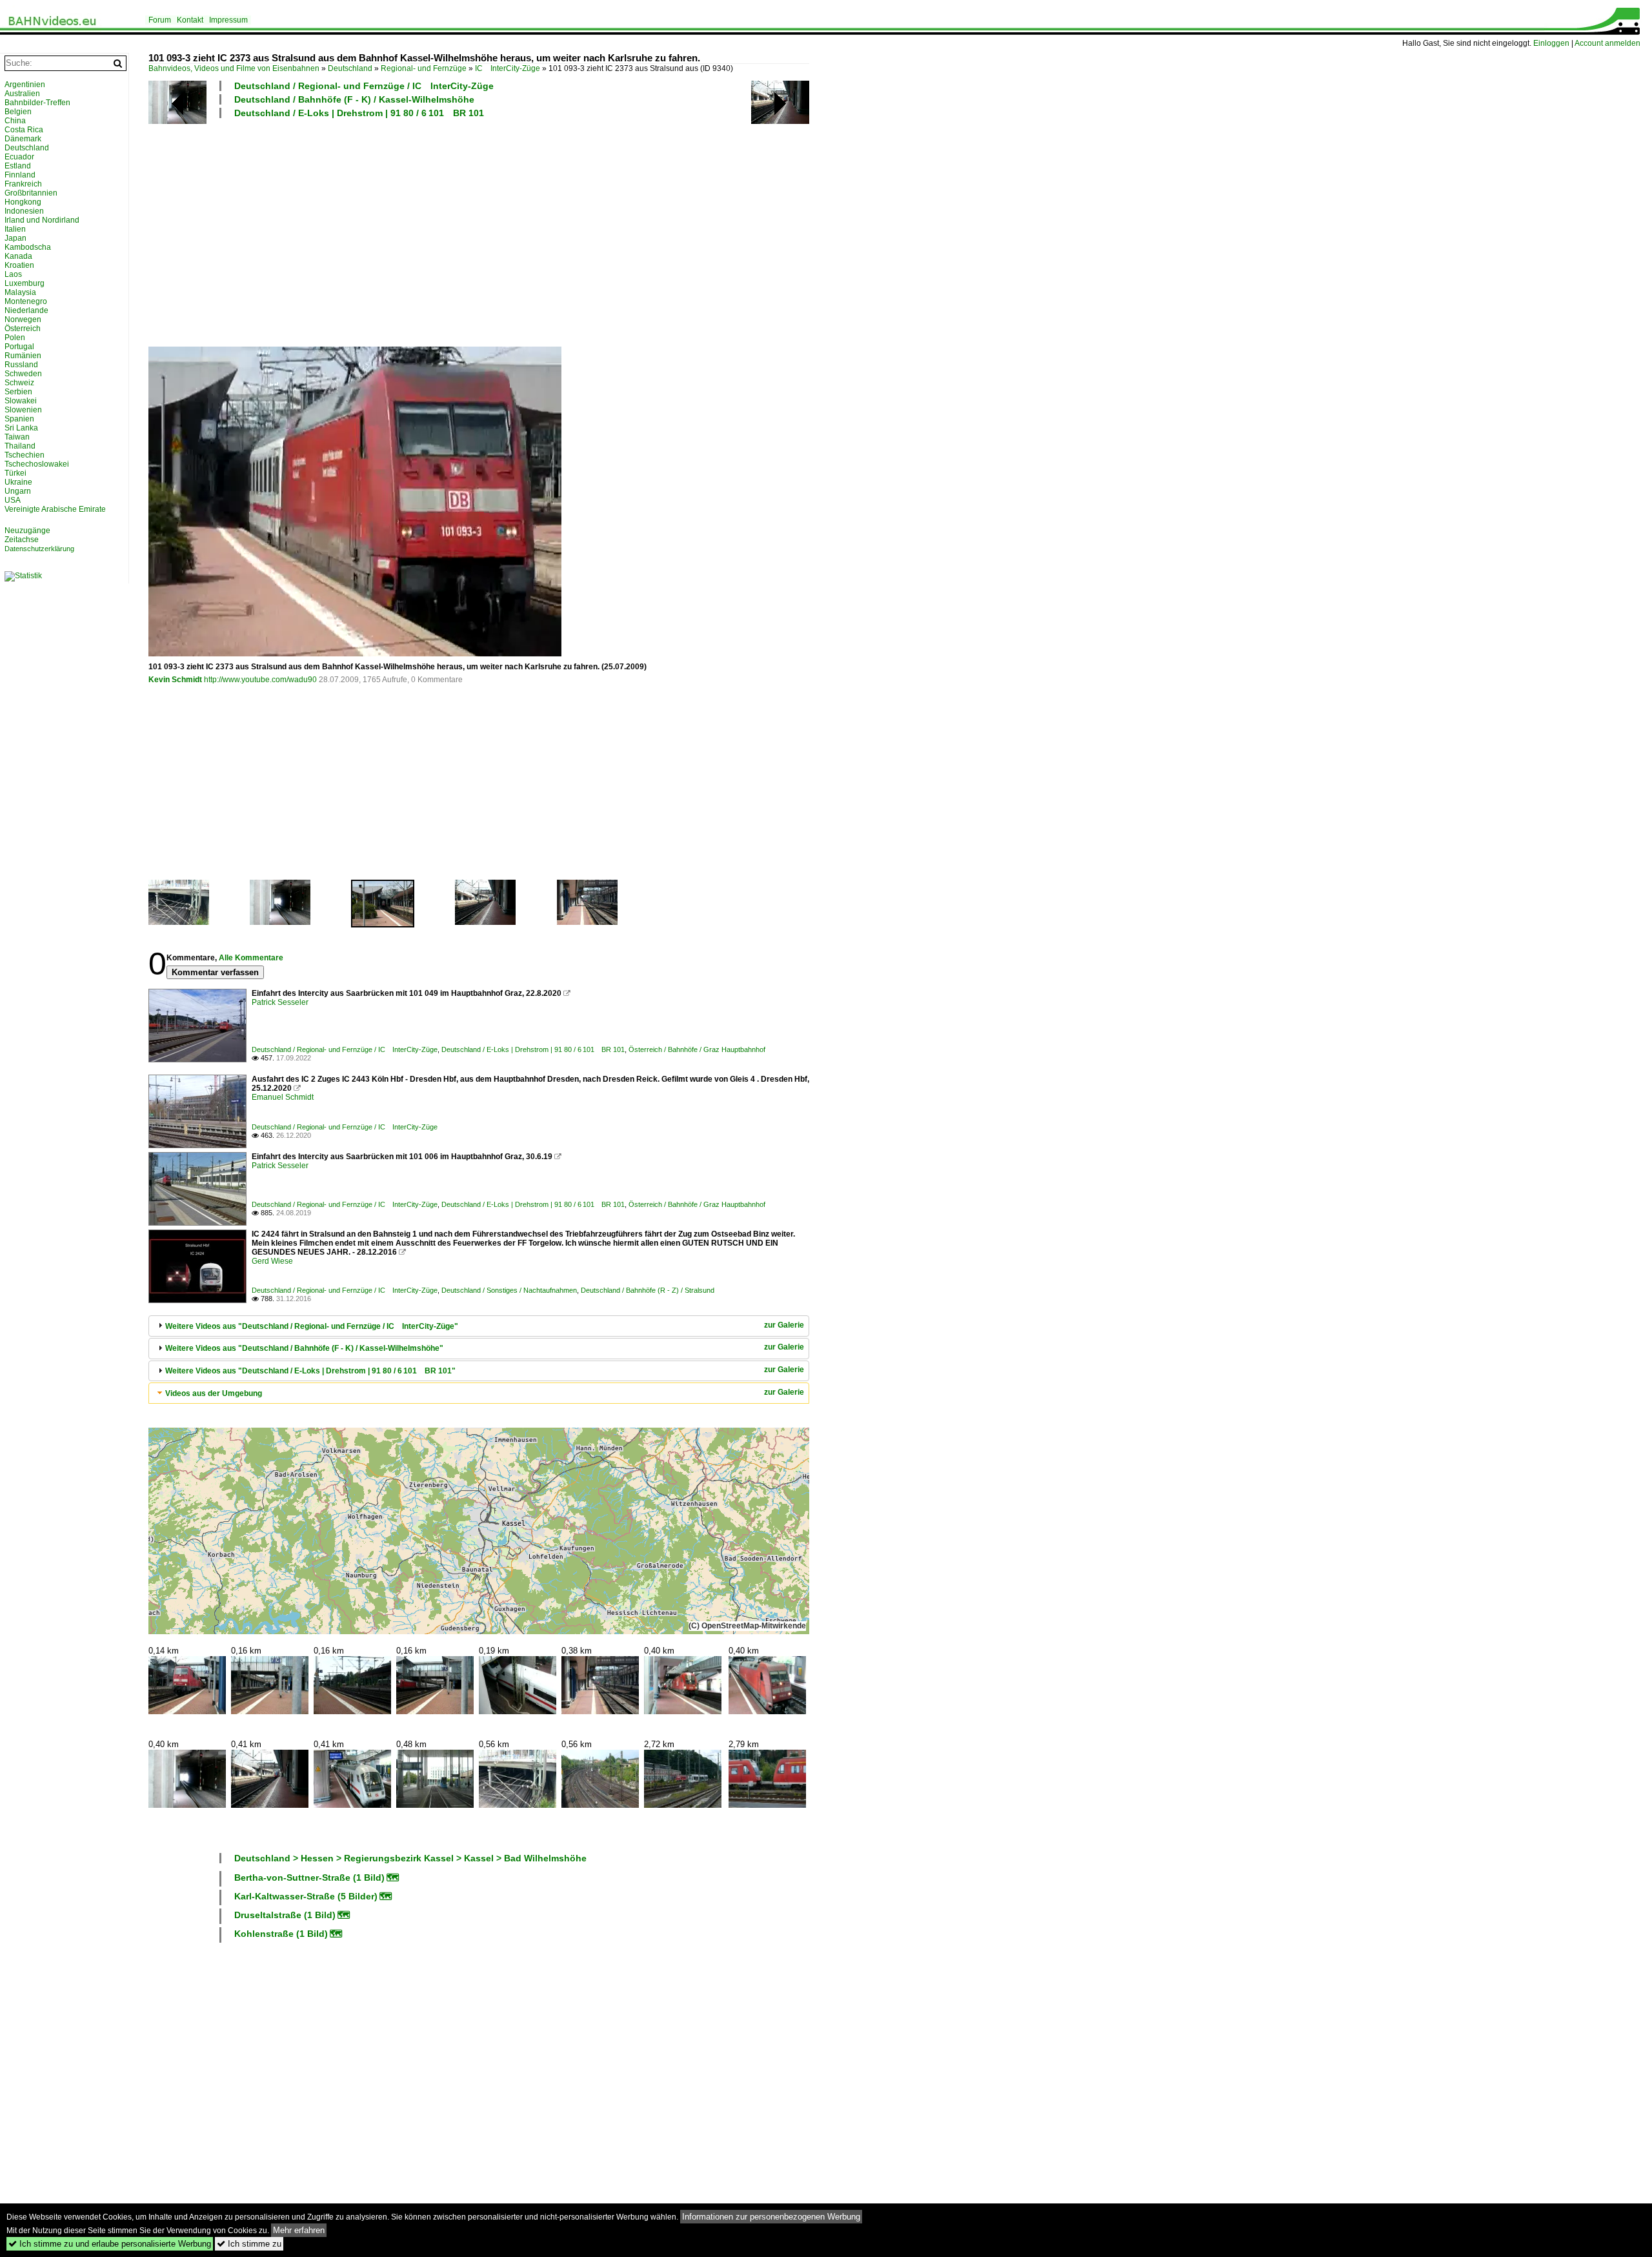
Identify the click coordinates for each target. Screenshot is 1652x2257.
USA (13, 500)
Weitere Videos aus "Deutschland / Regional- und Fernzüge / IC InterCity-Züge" (312, 1326)
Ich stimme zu (249, 2244)
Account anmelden (1607, 43)
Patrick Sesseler (280, 1002)
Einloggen (1551, 43)
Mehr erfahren (299, 2230)
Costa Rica (24, 130)
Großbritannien (31, 193)
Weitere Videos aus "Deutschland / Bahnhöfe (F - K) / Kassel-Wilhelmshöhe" (304, 1348)
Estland (18, 166)
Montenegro (26, 301)
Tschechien (25, 455)
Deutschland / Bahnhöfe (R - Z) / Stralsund (648, 1290)
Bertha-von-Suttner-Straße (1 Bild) (309, 1877)
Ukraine (18, 482)
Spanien (19, 419)
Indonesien (24, 211)
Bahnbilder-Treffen (37, 103)
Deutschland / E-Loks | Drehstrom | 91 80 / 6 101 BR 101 (359, 113)
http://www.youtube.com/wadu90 (260, 680)
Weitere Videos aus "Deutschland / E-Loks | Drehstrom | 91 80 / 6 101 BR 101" (310, 1371)
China (15, 121)
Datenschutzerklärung (39, 549)
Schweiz (19, 383)
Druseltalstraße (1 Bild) (285, 1915)
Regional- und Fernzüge (424, 68)
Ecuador (19, 157)
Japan (15, 238)
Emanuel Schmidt (283, 1097)
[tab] (479, 1326)
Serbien (18, 392)
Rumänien (23, 356)
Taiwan (17, 437)
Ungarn (18, 491)
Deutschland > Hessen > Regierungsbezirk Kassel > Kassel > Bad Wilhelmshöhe (410, 1858)
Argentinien (25, 85)
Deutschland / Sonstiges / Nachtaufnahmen (509, 1290)
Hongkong (23, 202)
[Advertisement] (536, 232)
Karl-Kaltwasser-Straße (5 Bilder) (306, 1896)
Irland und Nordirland (42, 220)
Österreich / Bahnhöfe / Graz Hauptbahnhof (697, 1049)
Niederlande (26, 310)
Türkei (15, 473)
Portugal (19, 347)
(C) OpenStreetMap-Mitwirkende (747, 1626)
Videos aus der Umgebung (214, 1393)
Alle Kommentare (251, 958)
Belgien (18, 112)
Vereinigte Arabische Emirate (55, 509)
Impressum (228, 20)
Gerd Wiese (272, 1261)
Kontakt (190, 20)
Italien (15, 229)
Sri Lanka (21, 428)
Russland (21, 365)
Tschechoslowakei (37, 464)
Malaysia (20, 292)
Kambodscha (28, 247)
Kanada (18, 256)
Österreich (23, 329)
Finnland (20, 175)
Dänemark (23, 139)
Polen (15, 338)
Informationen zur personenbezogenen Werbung (771, 2217)
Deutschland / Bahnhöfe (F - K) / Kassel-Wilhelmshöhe (354, 99)
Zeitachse (22, 540)
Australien (22, 94)
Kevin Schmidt (175, 680)
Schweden (23, 374)
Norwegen (23, 319)
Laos (13, 274)
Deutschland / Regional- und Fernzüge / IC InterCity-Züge (364, 86)
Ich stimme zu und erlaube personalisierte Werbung (110, 2244)
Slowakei (21, 401)
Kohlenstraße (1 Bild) (281, 1934)
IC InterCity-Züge (508, 68)
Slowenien (23, 410)
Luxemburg (25, 283)
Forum (160, 20)
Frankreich (23, 184)
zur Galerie (784, 1325)
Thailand (20, 446)
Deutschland (350, 68)
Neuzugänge (27, 531)
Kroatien (19, 265)
